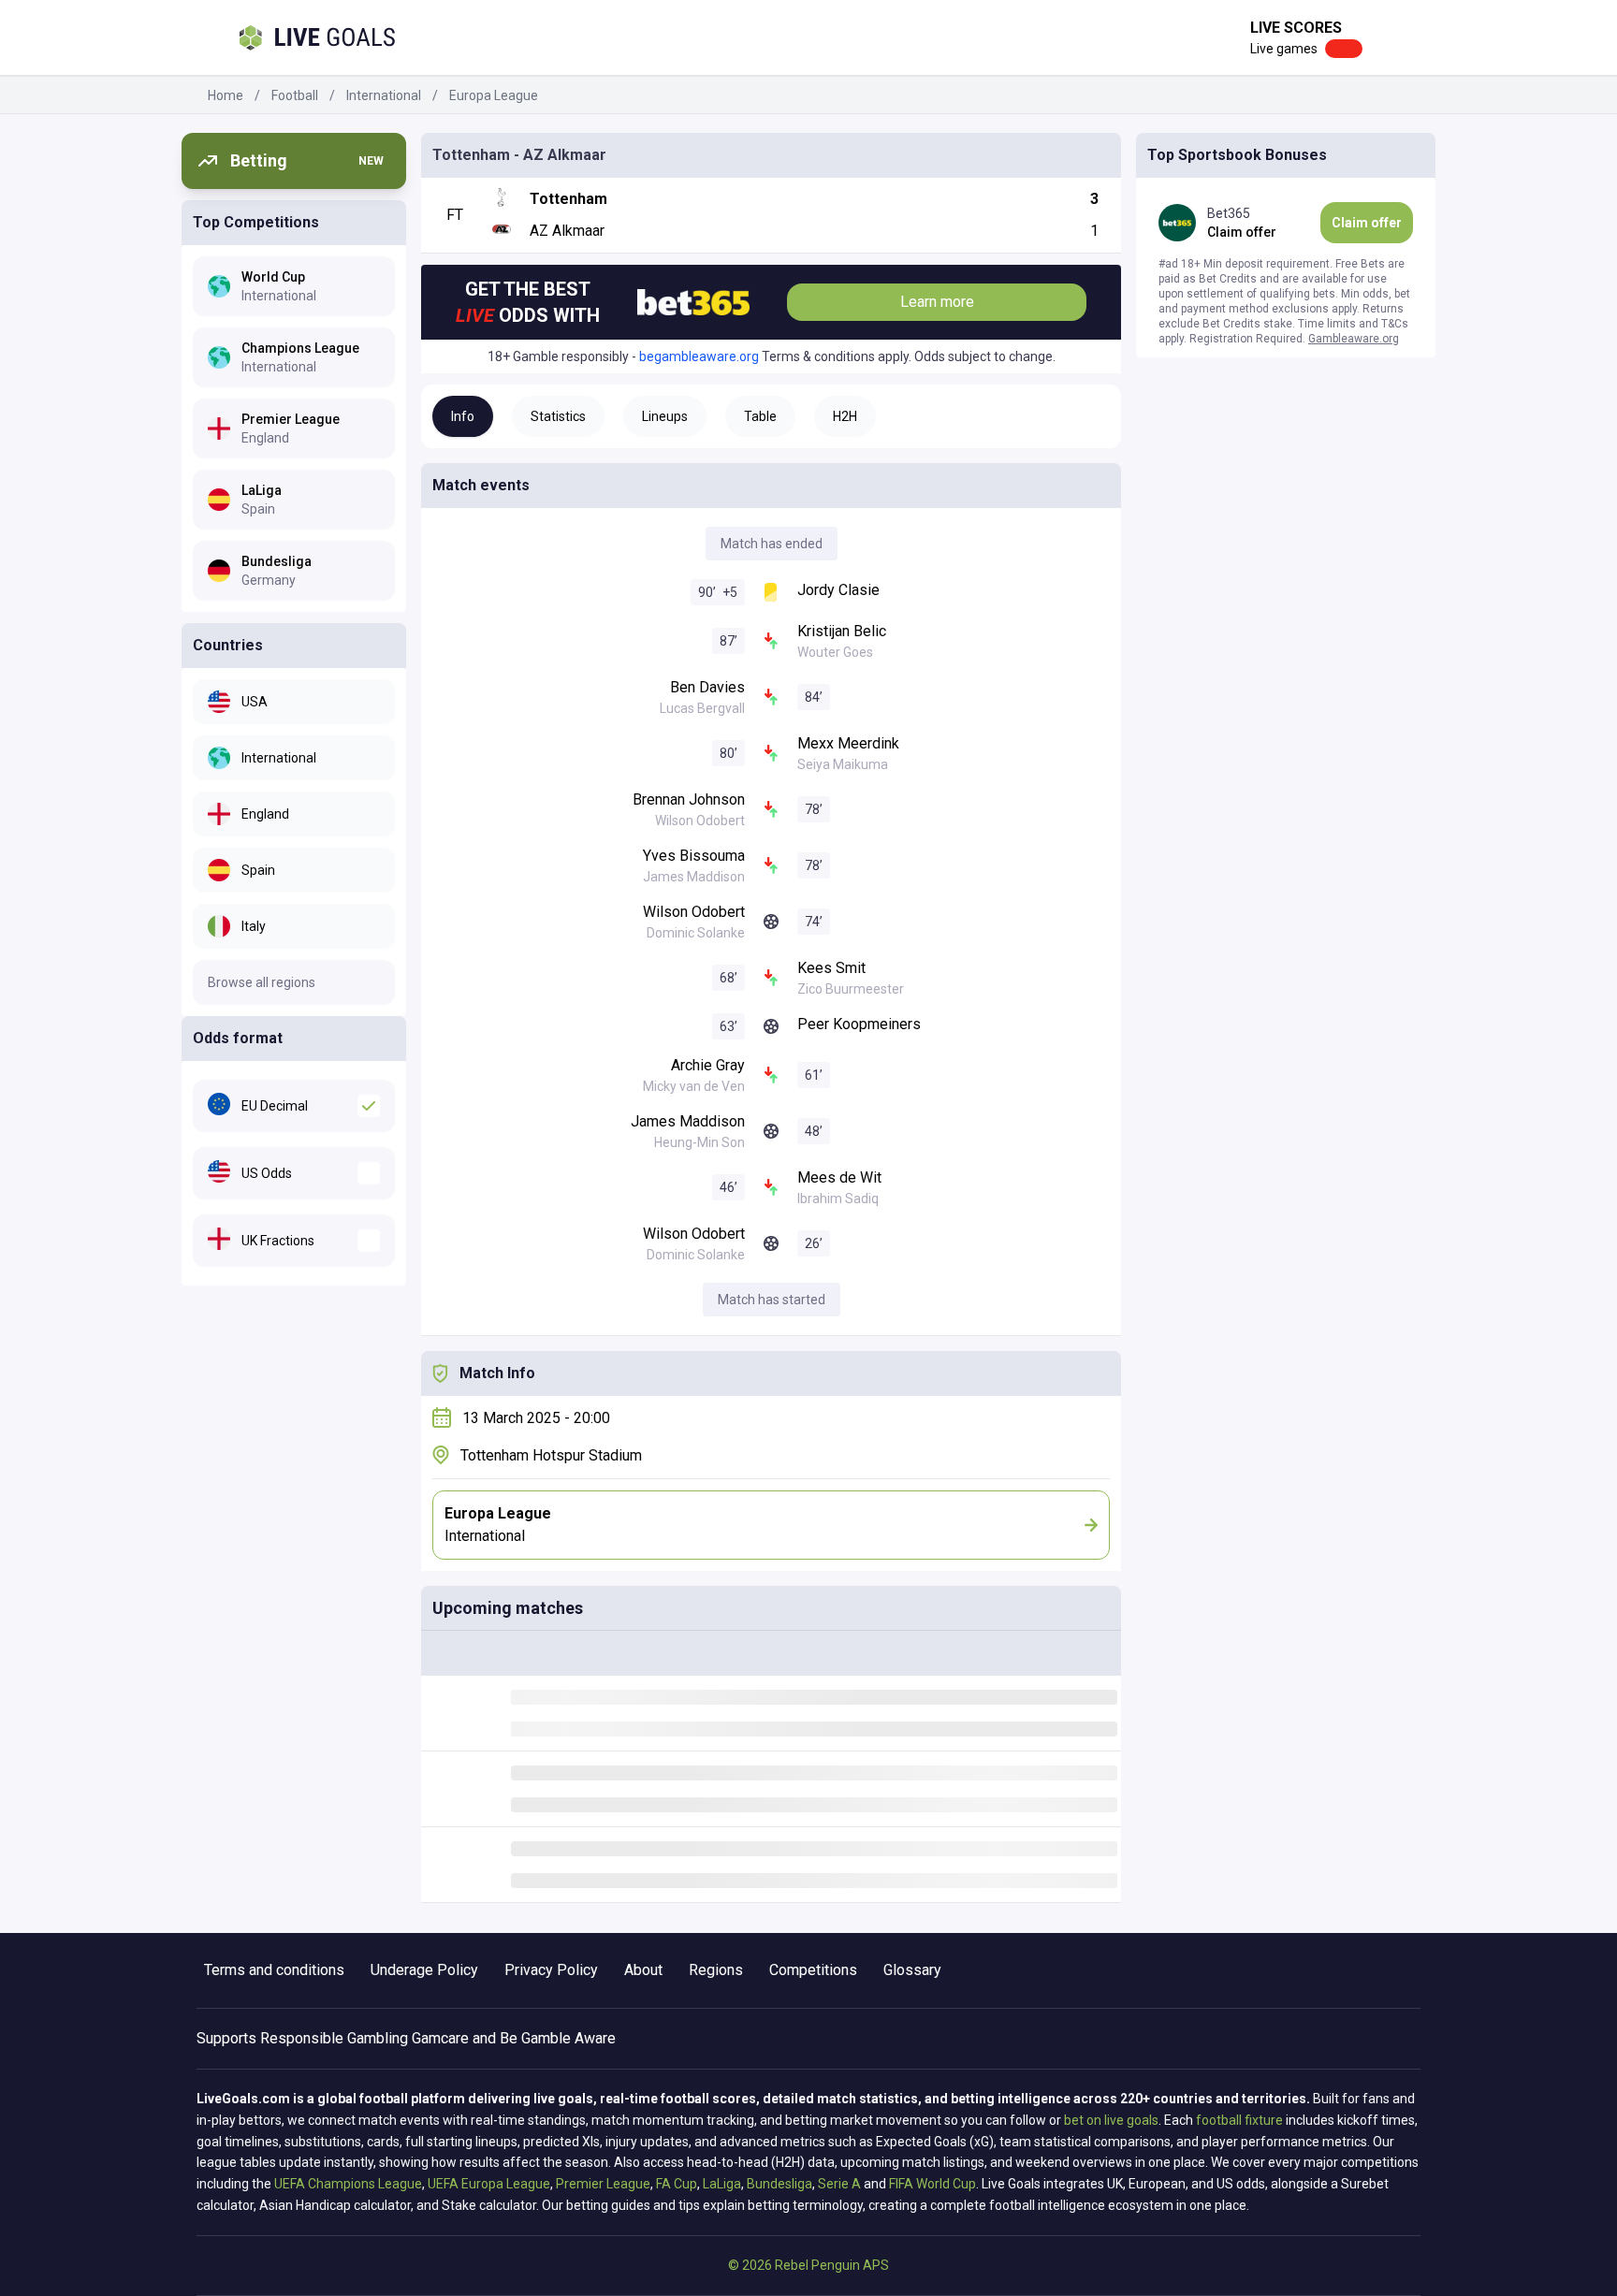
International (384, 95)
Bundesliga (779, 2184)
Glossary (912, 1970)
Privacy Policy (551, 1970)
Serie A (839, 2184)
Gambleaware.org (1354, 339)
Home (226, 95)
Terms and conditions (274, 1970)
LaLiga (722, 2184)
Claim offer (1367, 223)
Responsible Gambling (334, 2038)
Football (295, 95)
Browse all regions (262, 982)
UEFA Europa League (489, 2184)
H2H (845, 416)
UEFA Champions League (348, 2184)
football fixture (1239, 2120)
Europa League (494, 95)
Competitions (813, 1970)
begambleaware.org (699, 356)
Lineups (665, 416)
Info (463, 416)
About (643, 1970)
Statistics (558, 416)
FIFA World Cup (932, 2184)
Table (760, 416)
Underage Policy (424, 1970)
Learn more (937, 302)
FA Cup (677, 2184)
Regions (716, 1970)
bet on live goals (1111, 2120)
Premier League (603, 2184)
